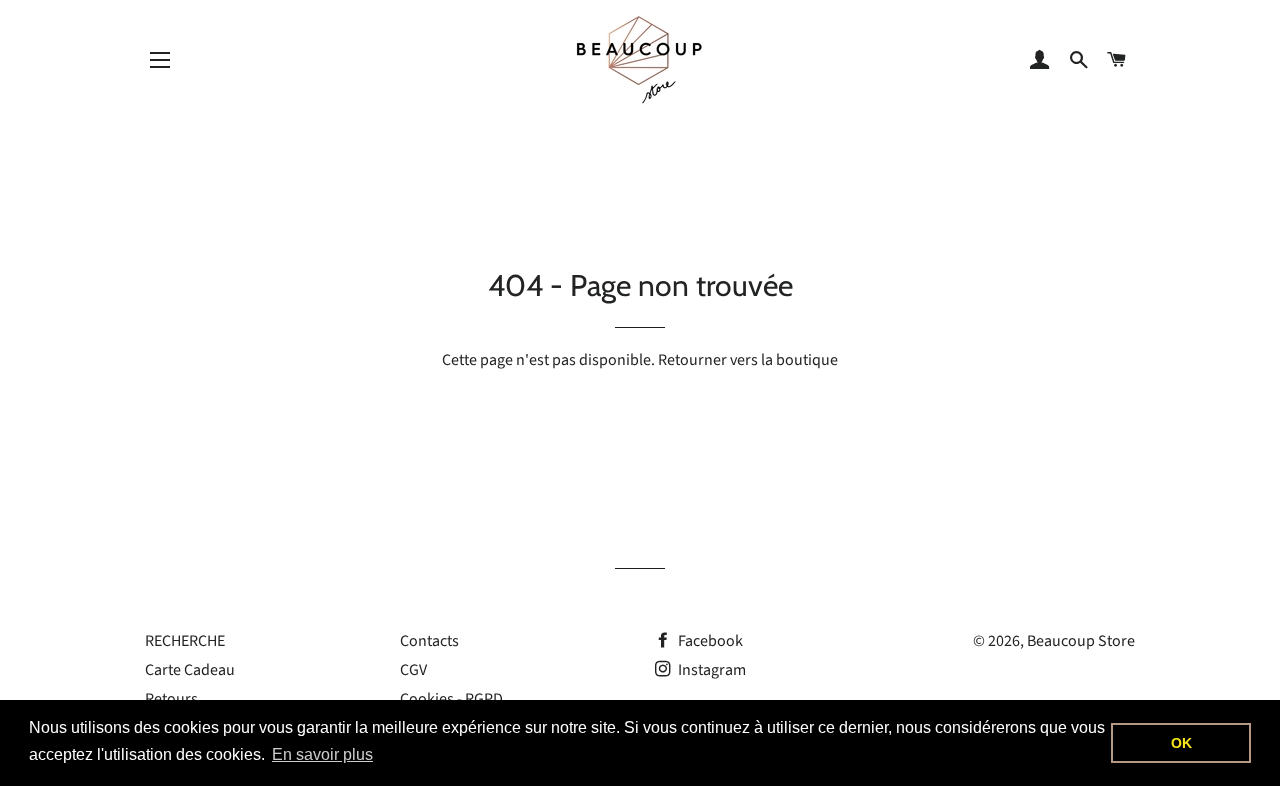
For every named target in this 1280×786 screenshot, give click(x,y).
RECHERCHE (185, 641)
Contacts (429, 641)
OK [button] (1181, 743)
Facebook (709, 641)
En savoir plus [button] (322, 754)
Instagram (710, 670)
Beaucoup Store (1081, 641)
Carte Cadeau (190, 670)
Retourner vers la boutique (748, 360)
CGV (413, 670)
